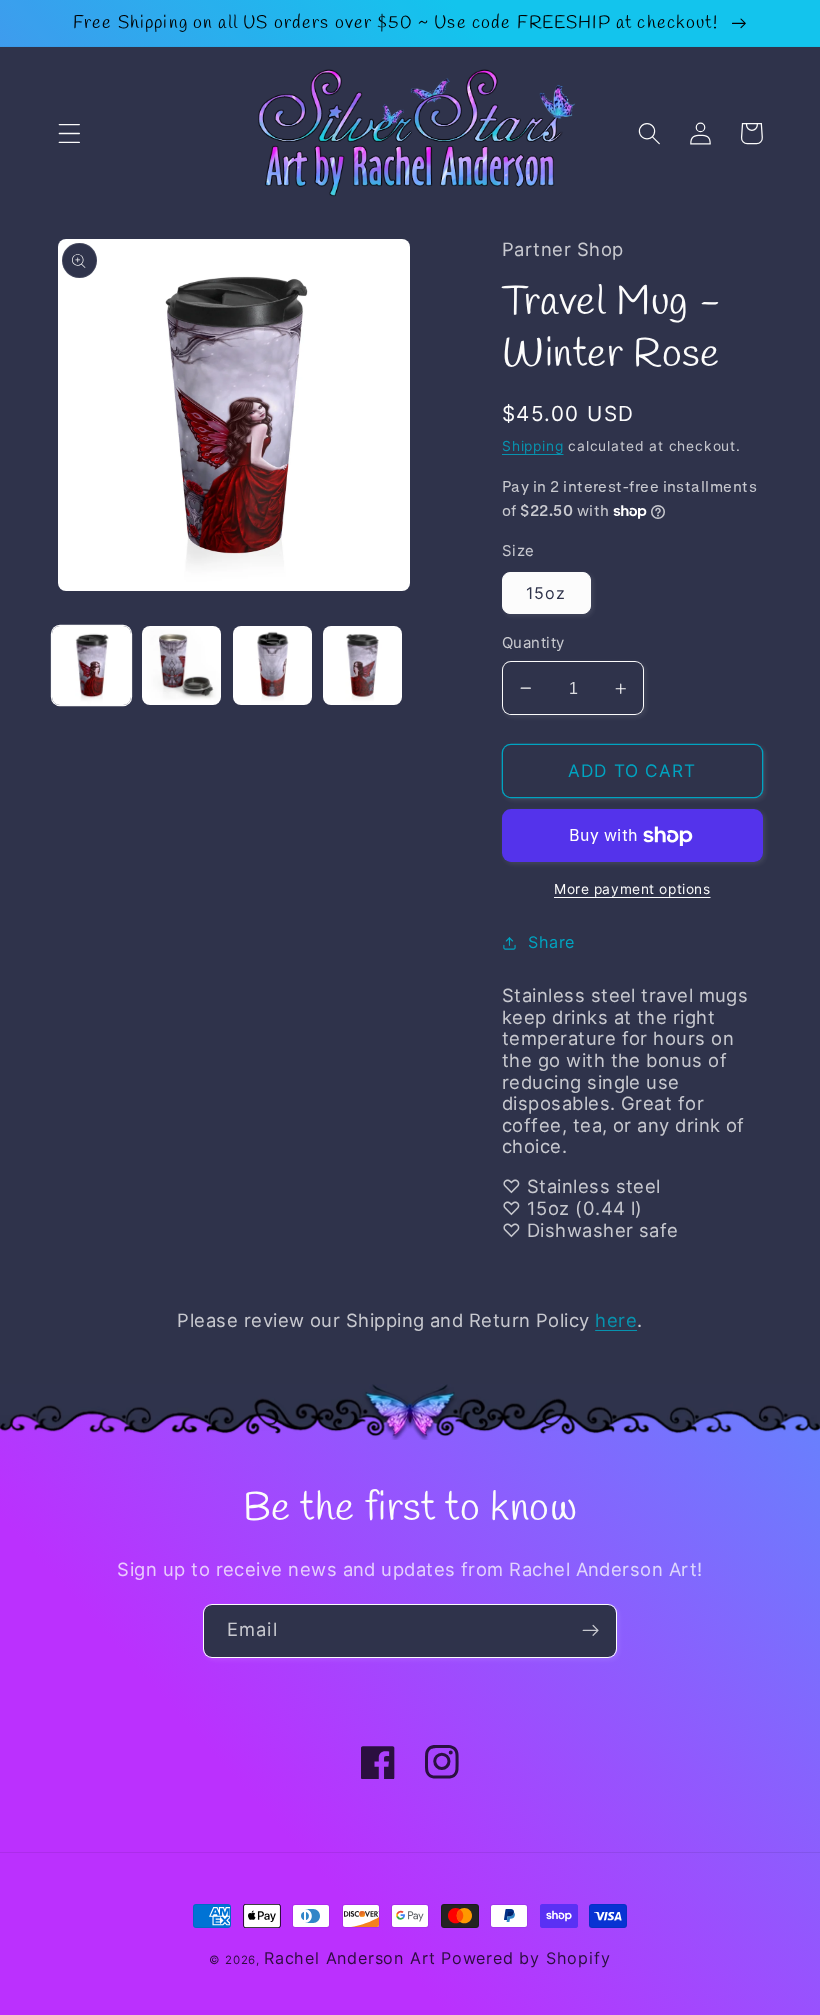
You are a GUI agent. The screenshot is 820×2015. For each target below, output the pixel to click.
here (616, 1320)
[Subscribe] (590, 1631)
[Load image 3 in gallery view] (272, 665)
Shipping (532, 446)
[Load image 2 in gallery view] (181, 665)
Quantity (533, 643)
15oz (546, 593)
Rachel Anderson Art (350, 1958)
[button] (69, 133)
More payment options (632, 889)
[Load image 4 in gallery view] (362, 665)
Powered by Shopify (526, 1958)
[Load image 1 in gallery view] (91, 665)
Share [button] (551, 942)
